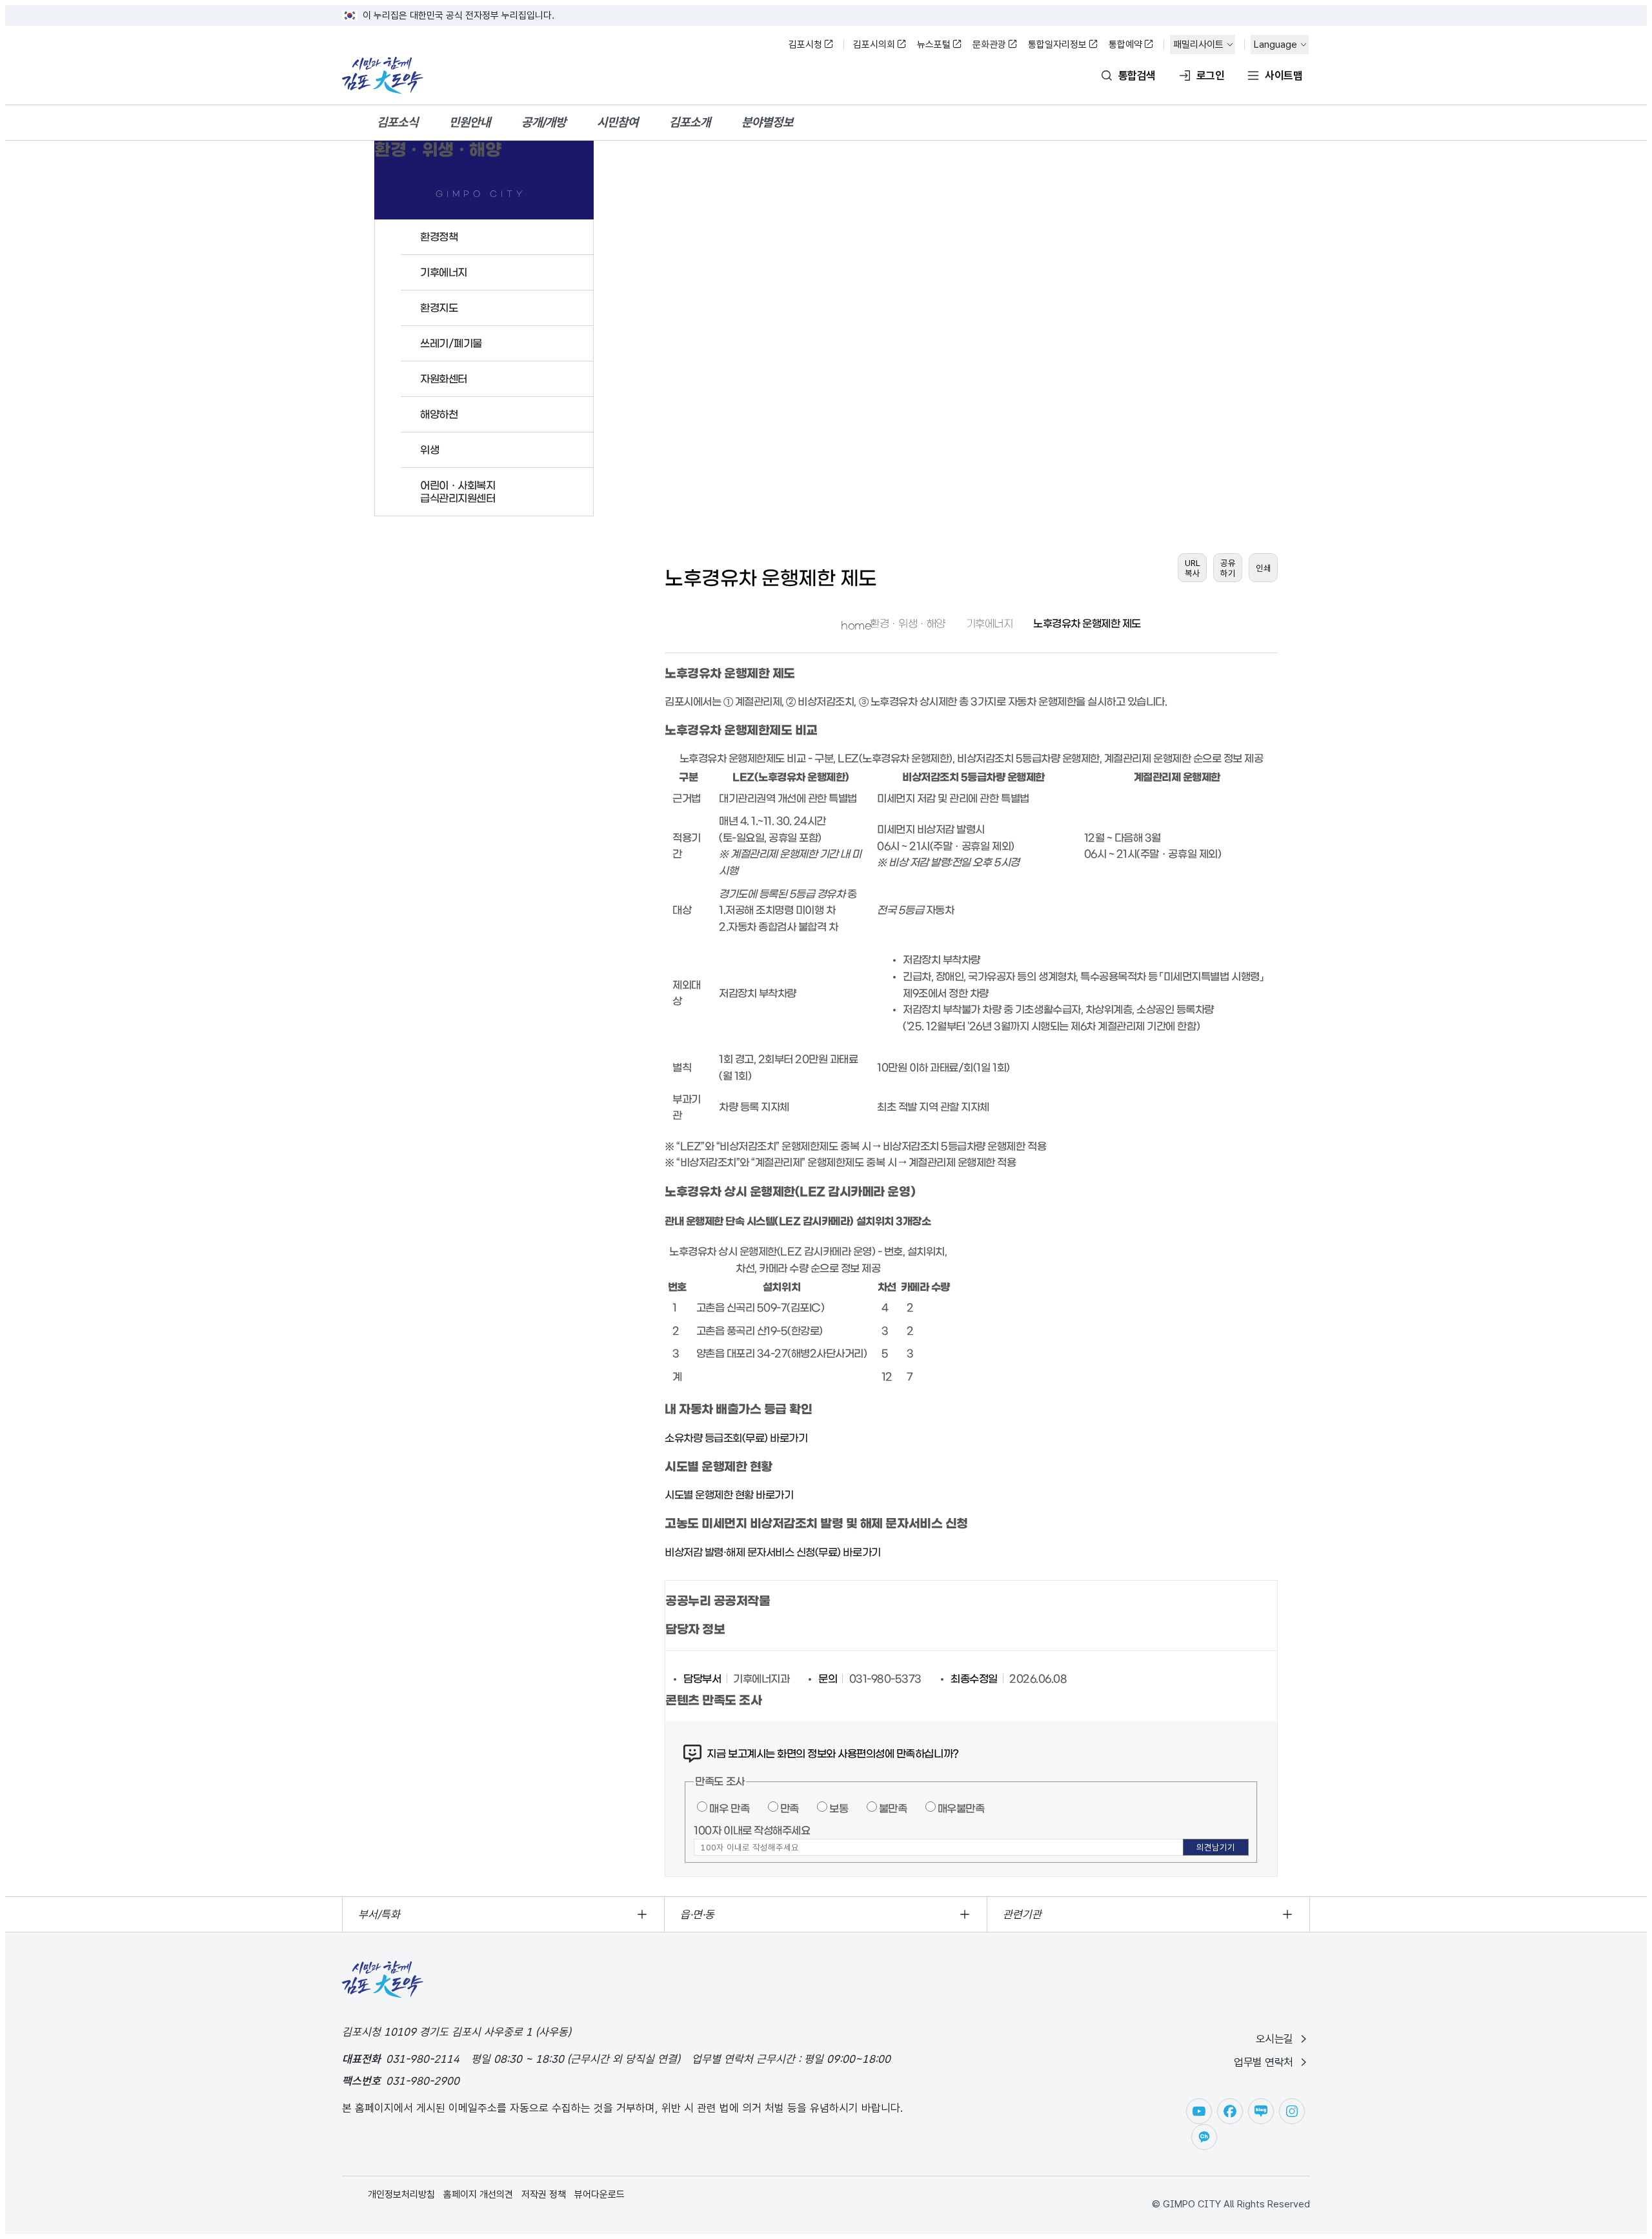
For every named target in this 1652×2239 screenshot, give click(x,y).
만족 (790, 1808)
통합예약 (1125, 45)
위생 (429, 450)
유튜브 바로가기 (1199, 2111)
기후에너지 (444, 272)
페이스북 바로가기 (1230, 2111)
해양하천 (439, 414)
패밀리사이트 (1198, 45)
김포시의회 (874, 45)
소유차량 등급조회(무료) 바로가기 (736, 1438)
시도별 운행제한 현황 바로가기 (729, 1495)
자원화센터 (444, 379)
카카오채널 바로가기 (1204, 2137)
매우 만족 (729, 1808)
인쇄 (1264, 568)
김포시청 (805, 45)
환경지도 (439, 308)
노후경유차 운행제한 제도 (1087, 623)
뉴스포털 (934, 45)
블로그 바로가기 (1261, 2111)
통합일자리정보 (1057, 45)
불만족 (893, 1808)
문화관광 (989, 45)
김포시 (383, 76)
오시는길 (1274, 2039)
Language (1275, 45)
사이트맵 (1284, 76)
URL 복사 (1193, 568)
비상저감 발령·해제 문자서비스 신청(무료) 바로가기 (773, 1552)
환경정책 (439, 237)
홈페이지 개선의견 (478, 2194)
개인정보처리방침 (401, 2194)
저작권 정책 (544, 2194)
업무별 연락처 (1264, 2062)
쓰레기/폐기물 (451, 343)
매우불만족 (961, 1808)
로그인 (1210, 76)
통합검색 (1137, 76)
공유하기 (1228, 568)
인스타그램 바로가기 (1292, 2111)
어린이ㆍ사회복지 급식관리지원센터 (458, 492)
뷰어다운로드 (599, 2194)
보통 (839, 1808)
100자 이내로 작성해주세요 (752, 1830)
